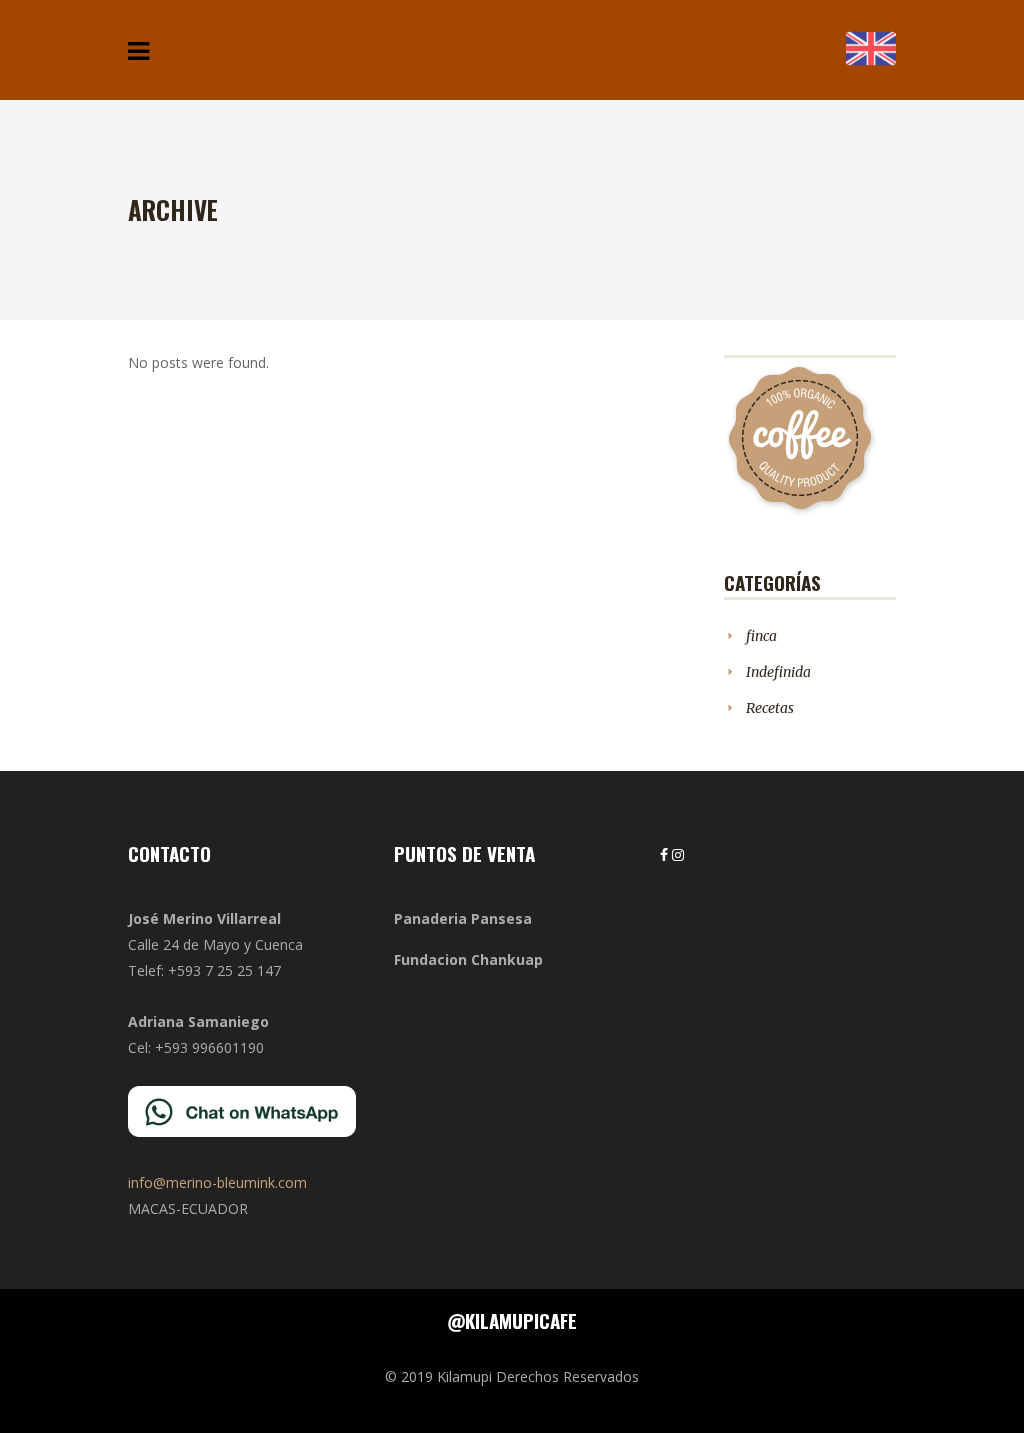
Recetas (770, 708)
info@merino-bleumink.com (217, 1182)
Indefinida (778, 672)
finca (761, 636)
